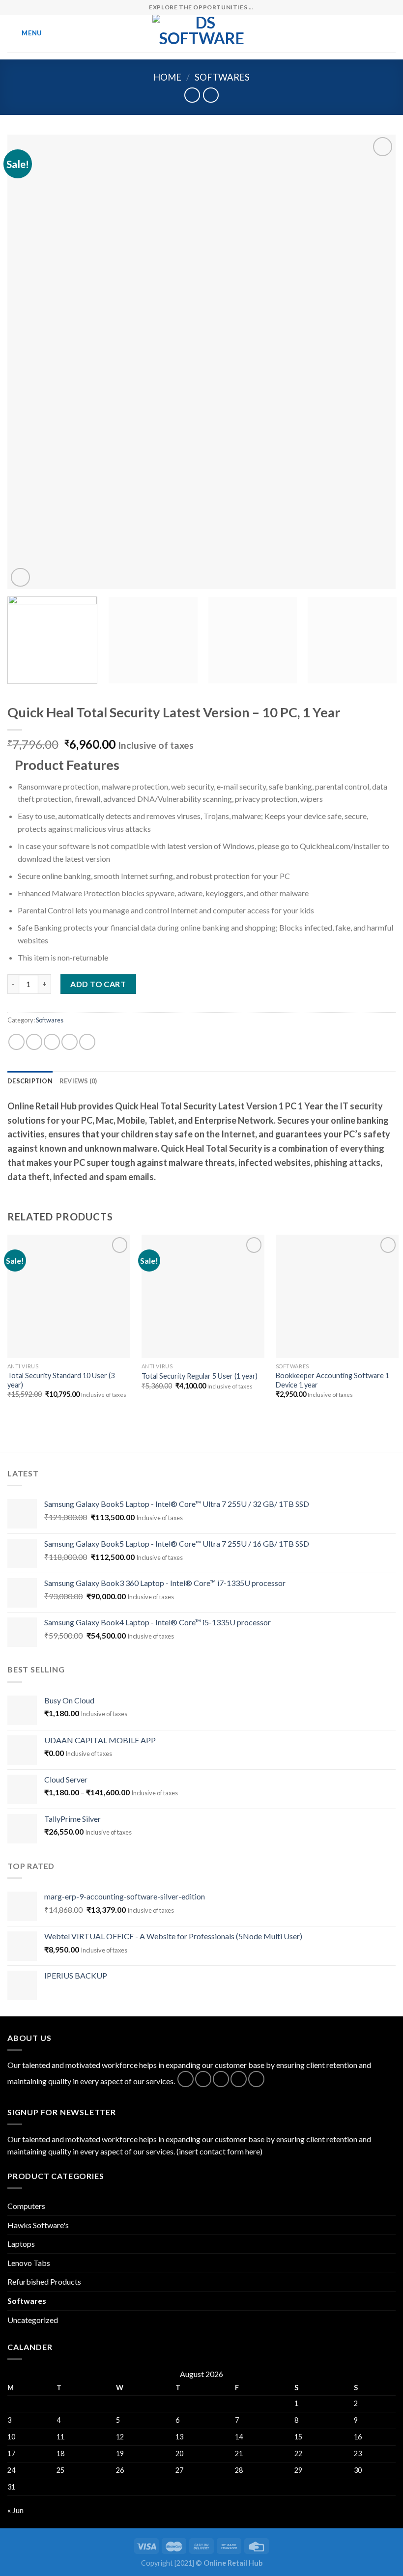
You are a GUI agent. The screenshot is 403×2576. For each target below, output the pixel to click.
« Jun (15, 2510)
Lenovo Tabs (29, 2263)
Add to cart (98, 984)
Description (30, 1081)
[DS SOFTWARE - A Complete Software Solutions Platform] (201, 33)
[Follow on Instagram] (203, 2079)
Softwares (222, 77)
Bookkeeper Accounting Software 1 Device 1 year (332, 1380)
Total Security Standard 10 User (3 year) (61, 1380)
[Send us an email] (239, 2079)
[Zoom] (20, 578)
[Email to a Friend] (70, 1042)
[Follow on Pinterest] (256, 2079)
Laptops (21, 2244)
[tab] (30, 1081)
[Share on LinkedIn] (87, 1042)
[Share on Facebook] (34, 1042)
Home (167, 77)
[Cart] (391, 33)
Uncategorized (33, 2320)
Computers (26, 2206)
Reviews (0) (78, 1081)
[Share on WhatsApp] (16, 1042)
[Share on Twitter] (52, 1042)
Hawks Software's (38, 2225)
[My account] (374, 33)
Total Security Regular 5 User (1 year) (200, 1376)
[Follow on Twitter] (221, 2079)
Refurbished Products (44, 2281)
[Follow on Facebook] (186, 2079)
